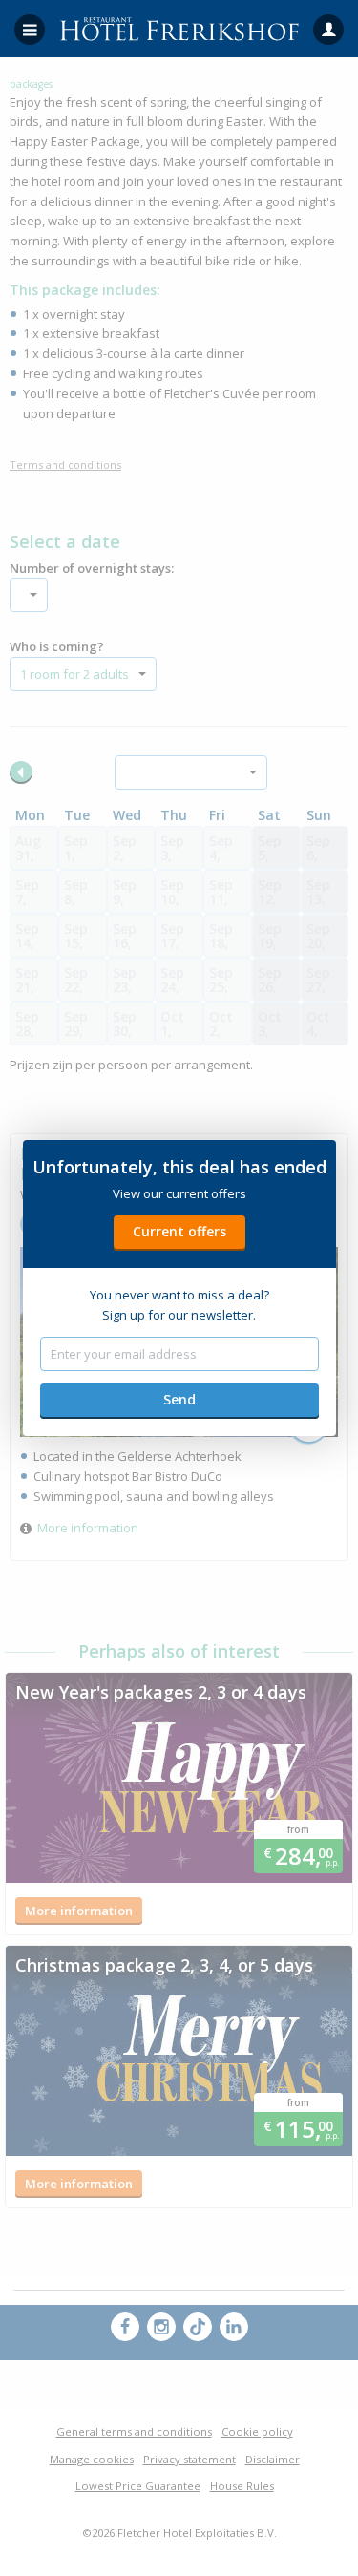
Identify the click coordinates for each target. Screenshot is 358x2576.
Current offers (179, 1231)
